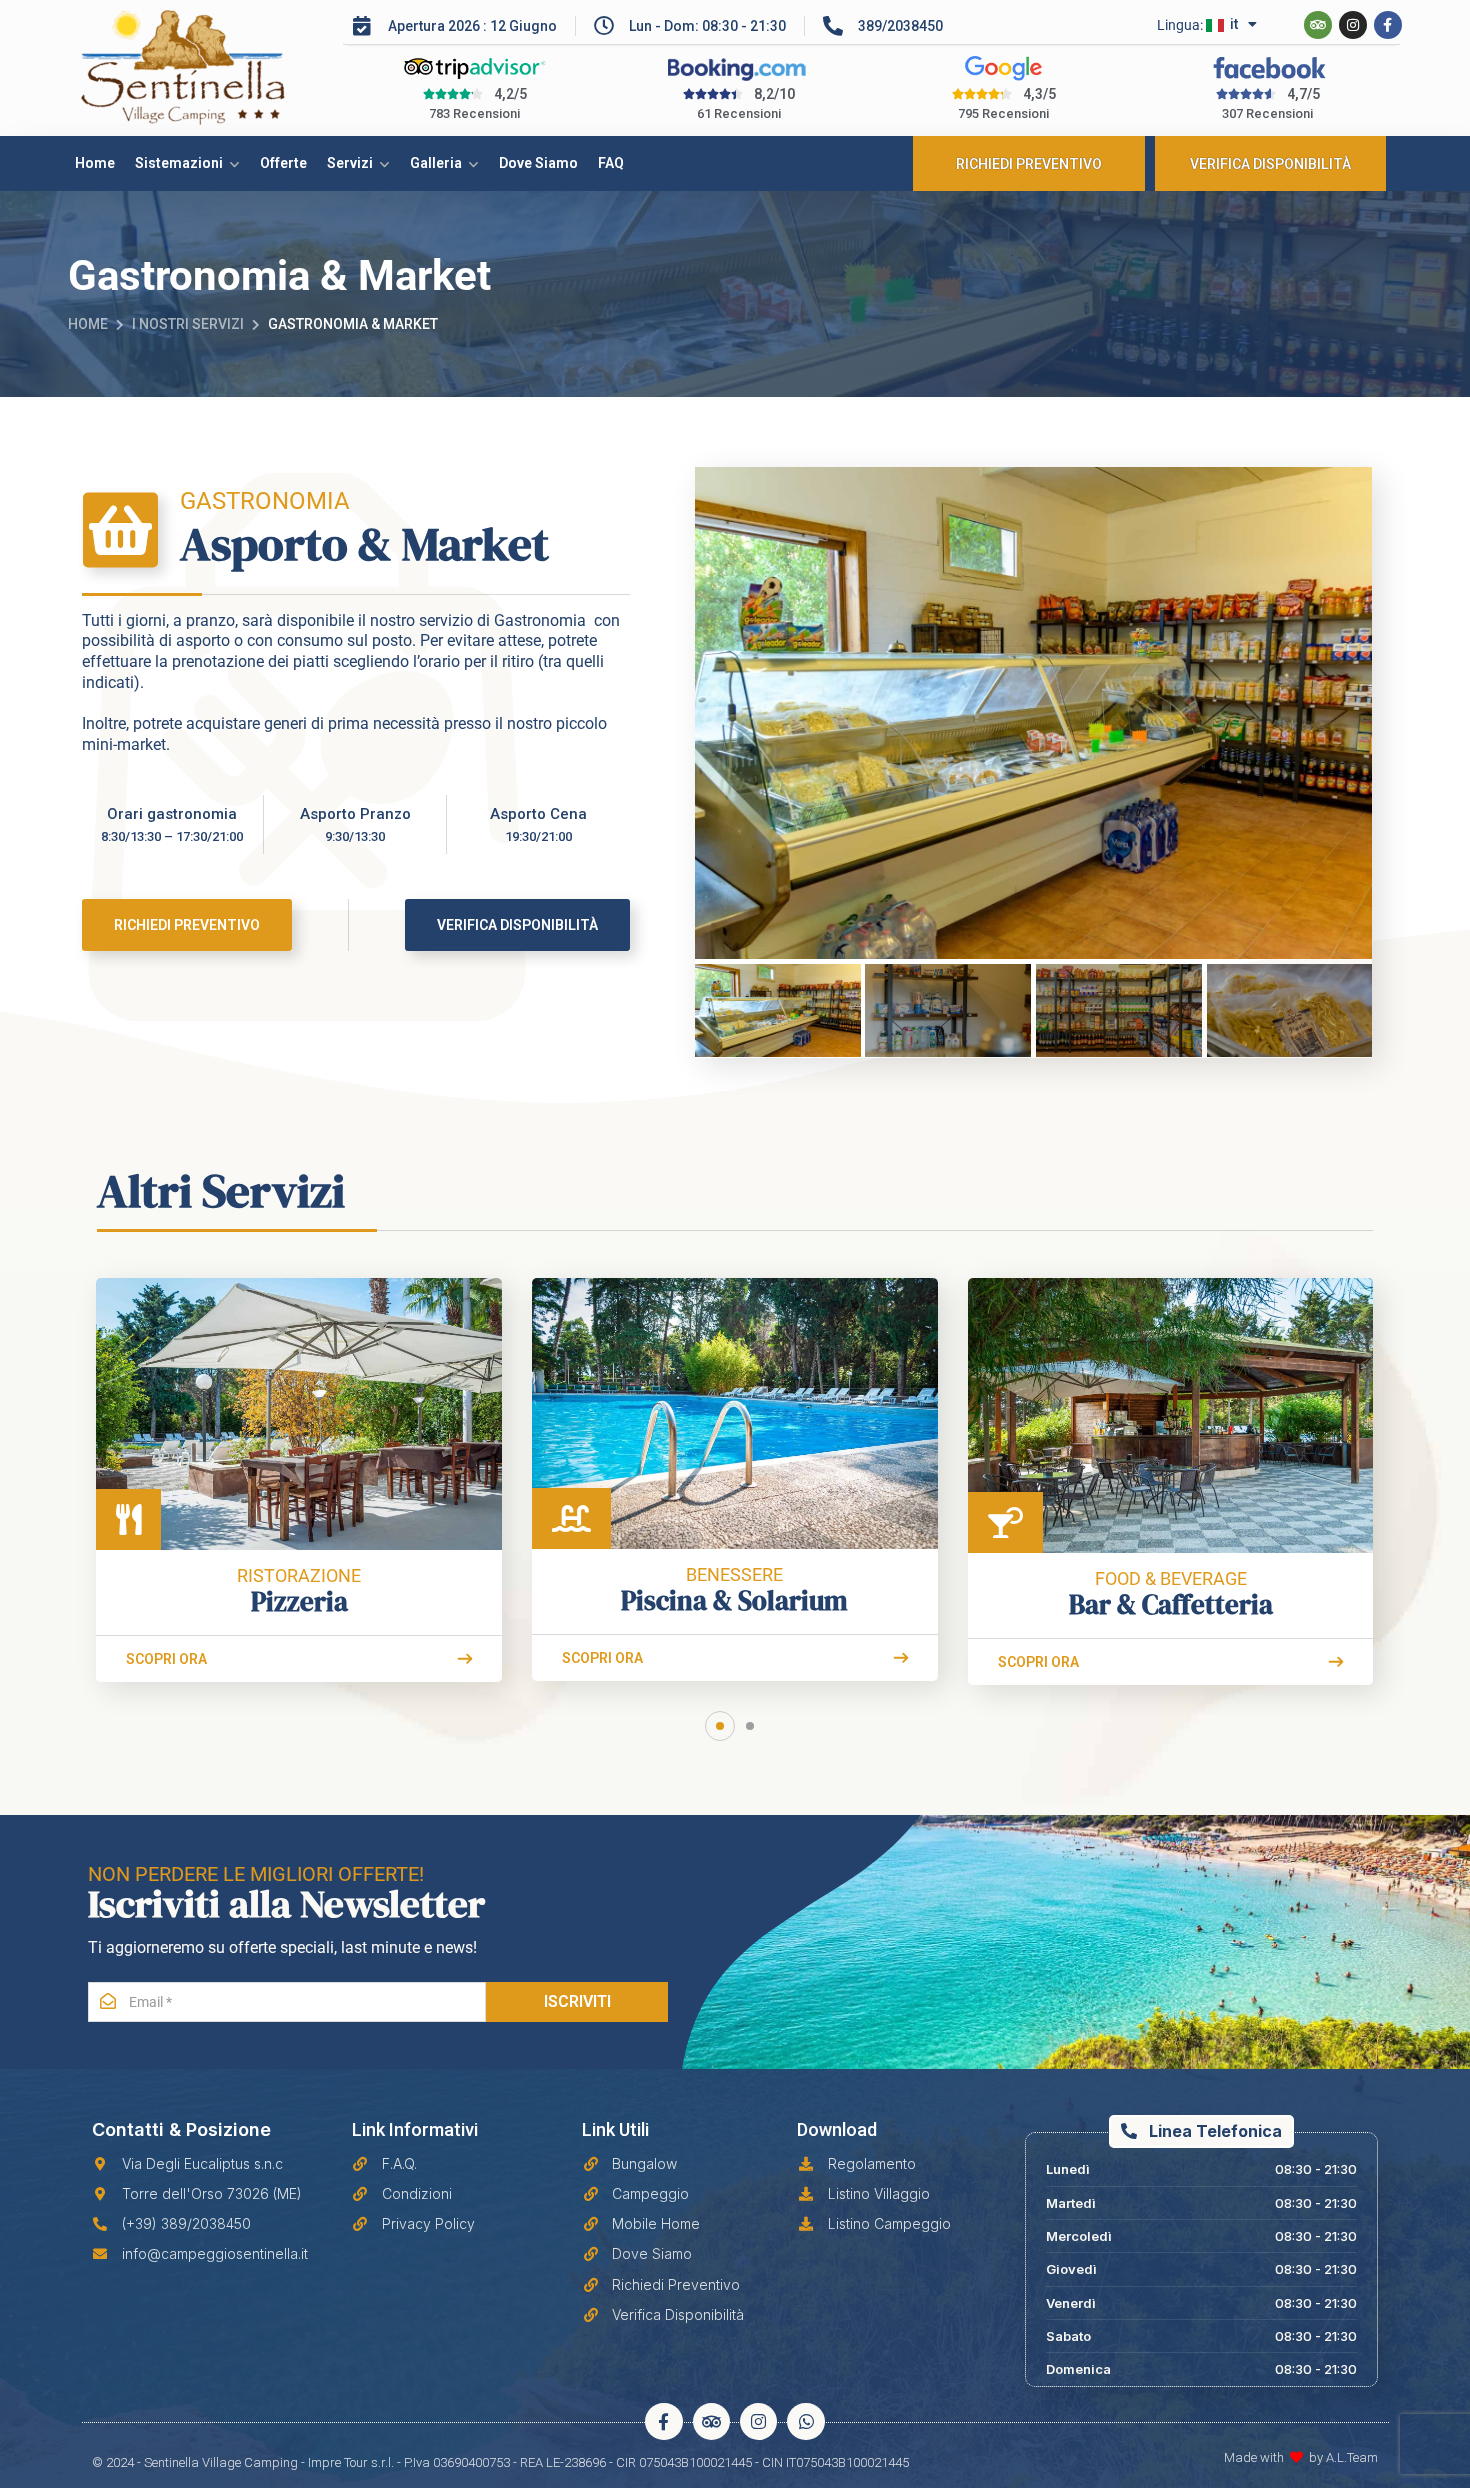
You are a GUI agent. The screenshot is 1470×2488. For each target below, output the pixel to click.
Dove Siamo (538, 163)
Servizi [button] (350, 163)
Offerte (283, 163)
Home (95, 163)
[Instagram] (1353, 25)
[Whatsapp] (805, 2421)
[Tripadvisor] (1318, 25)
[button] (720, 1726)
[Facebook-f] (1388, 25)
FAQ (611, 163)
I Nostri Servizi (188, 324)
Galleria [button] (436, 163)
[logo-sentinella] (206, 68)
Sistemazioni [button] (179, 163)
